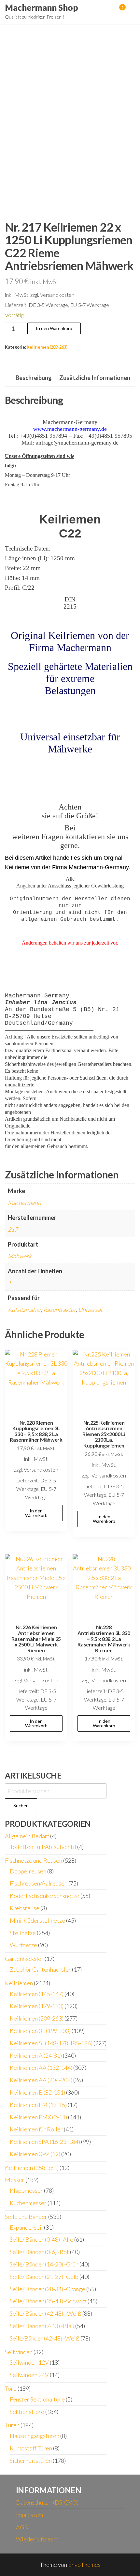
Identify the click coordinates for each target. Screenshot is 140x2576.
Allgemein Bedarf (27, 1836)
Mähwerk (20, 1256)
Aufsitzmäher (24, 1310)
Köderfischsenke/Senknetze (45, 1896)
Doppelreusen (28, 1871)
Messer (15, 2180)
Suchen (21, 1805)
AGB (22, 2527)
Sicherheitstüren (31, 2461)
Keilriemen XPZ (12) (35, 2154)
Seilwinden (19, 2352)
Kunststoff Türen (31, 2448)
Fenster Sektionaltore (37, 2399)
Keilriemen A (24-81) (36, 2055)
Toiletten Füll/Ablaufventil (43, 1847)
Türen (12, 2425)
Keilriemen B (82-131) (37, 2092)
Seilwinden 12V (29, 2362)
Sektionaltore (27, 2412)
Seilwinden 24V (29, 2375)
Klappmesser (26, 2190)
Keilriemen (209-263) (47, 347)
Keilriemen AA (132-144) (41, 2068)
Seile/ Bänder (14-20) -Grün (44, 2264)
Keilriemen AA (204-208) (41, 2080)
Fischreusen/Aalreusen (39, 1883)
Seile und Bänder (26, 2217)
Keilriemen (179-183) (37, 2006)
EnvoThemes (84, 2565)
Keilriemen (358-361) (32, 2168)
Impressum (29, 2515)
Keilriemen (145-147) (37, 1994)
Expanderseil (26, 2227)
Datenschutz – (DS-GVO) (47, 2502)
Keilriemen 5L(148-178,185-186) (51, 2043)
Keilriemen (19, 1983)
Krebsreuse (25, 1908)
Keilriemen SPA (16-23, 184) (45, 2142)
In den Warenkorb (54, 328)
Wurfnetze (23, 1945)
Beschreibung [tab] (34, 378)
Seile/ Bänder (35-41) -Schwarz (48, 2301)
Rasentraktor (60, 1310)
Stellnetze (23, 1933)
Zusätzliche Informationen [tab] (95, 378)
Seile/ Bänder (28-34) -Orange (48, 2289)
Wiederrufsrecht (37, 2539)
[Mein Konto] (113, 11)
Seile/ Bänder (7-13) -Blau (42, 2326)
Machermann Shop (42, 8)
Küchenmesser (28, 2203)
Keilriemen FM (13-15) (38, 2105)
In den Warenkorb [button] (36, 1513)
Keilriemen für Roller (36, 2129)
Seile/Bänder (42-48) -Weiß (45, 2338)
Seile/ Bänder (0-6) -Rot (39, 2252)
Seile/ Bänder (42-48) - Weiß (46, 2313)
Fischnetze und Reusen (34, 1860)
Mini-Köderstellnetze (37, 1920)
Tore (11, 2388)
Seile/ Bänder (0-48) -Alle (42, 2239)
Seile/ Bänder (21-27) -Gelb (44, 2277)
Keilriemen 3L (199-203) (40, 2031)
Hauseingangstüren (35, 2436)
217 (13, 1229)
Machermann (24, 1203)
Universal (90, 1310)
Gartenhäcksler (24, 1959)
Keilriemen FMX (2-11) (38, 2117)
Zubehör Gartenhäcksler (40, 1969)
